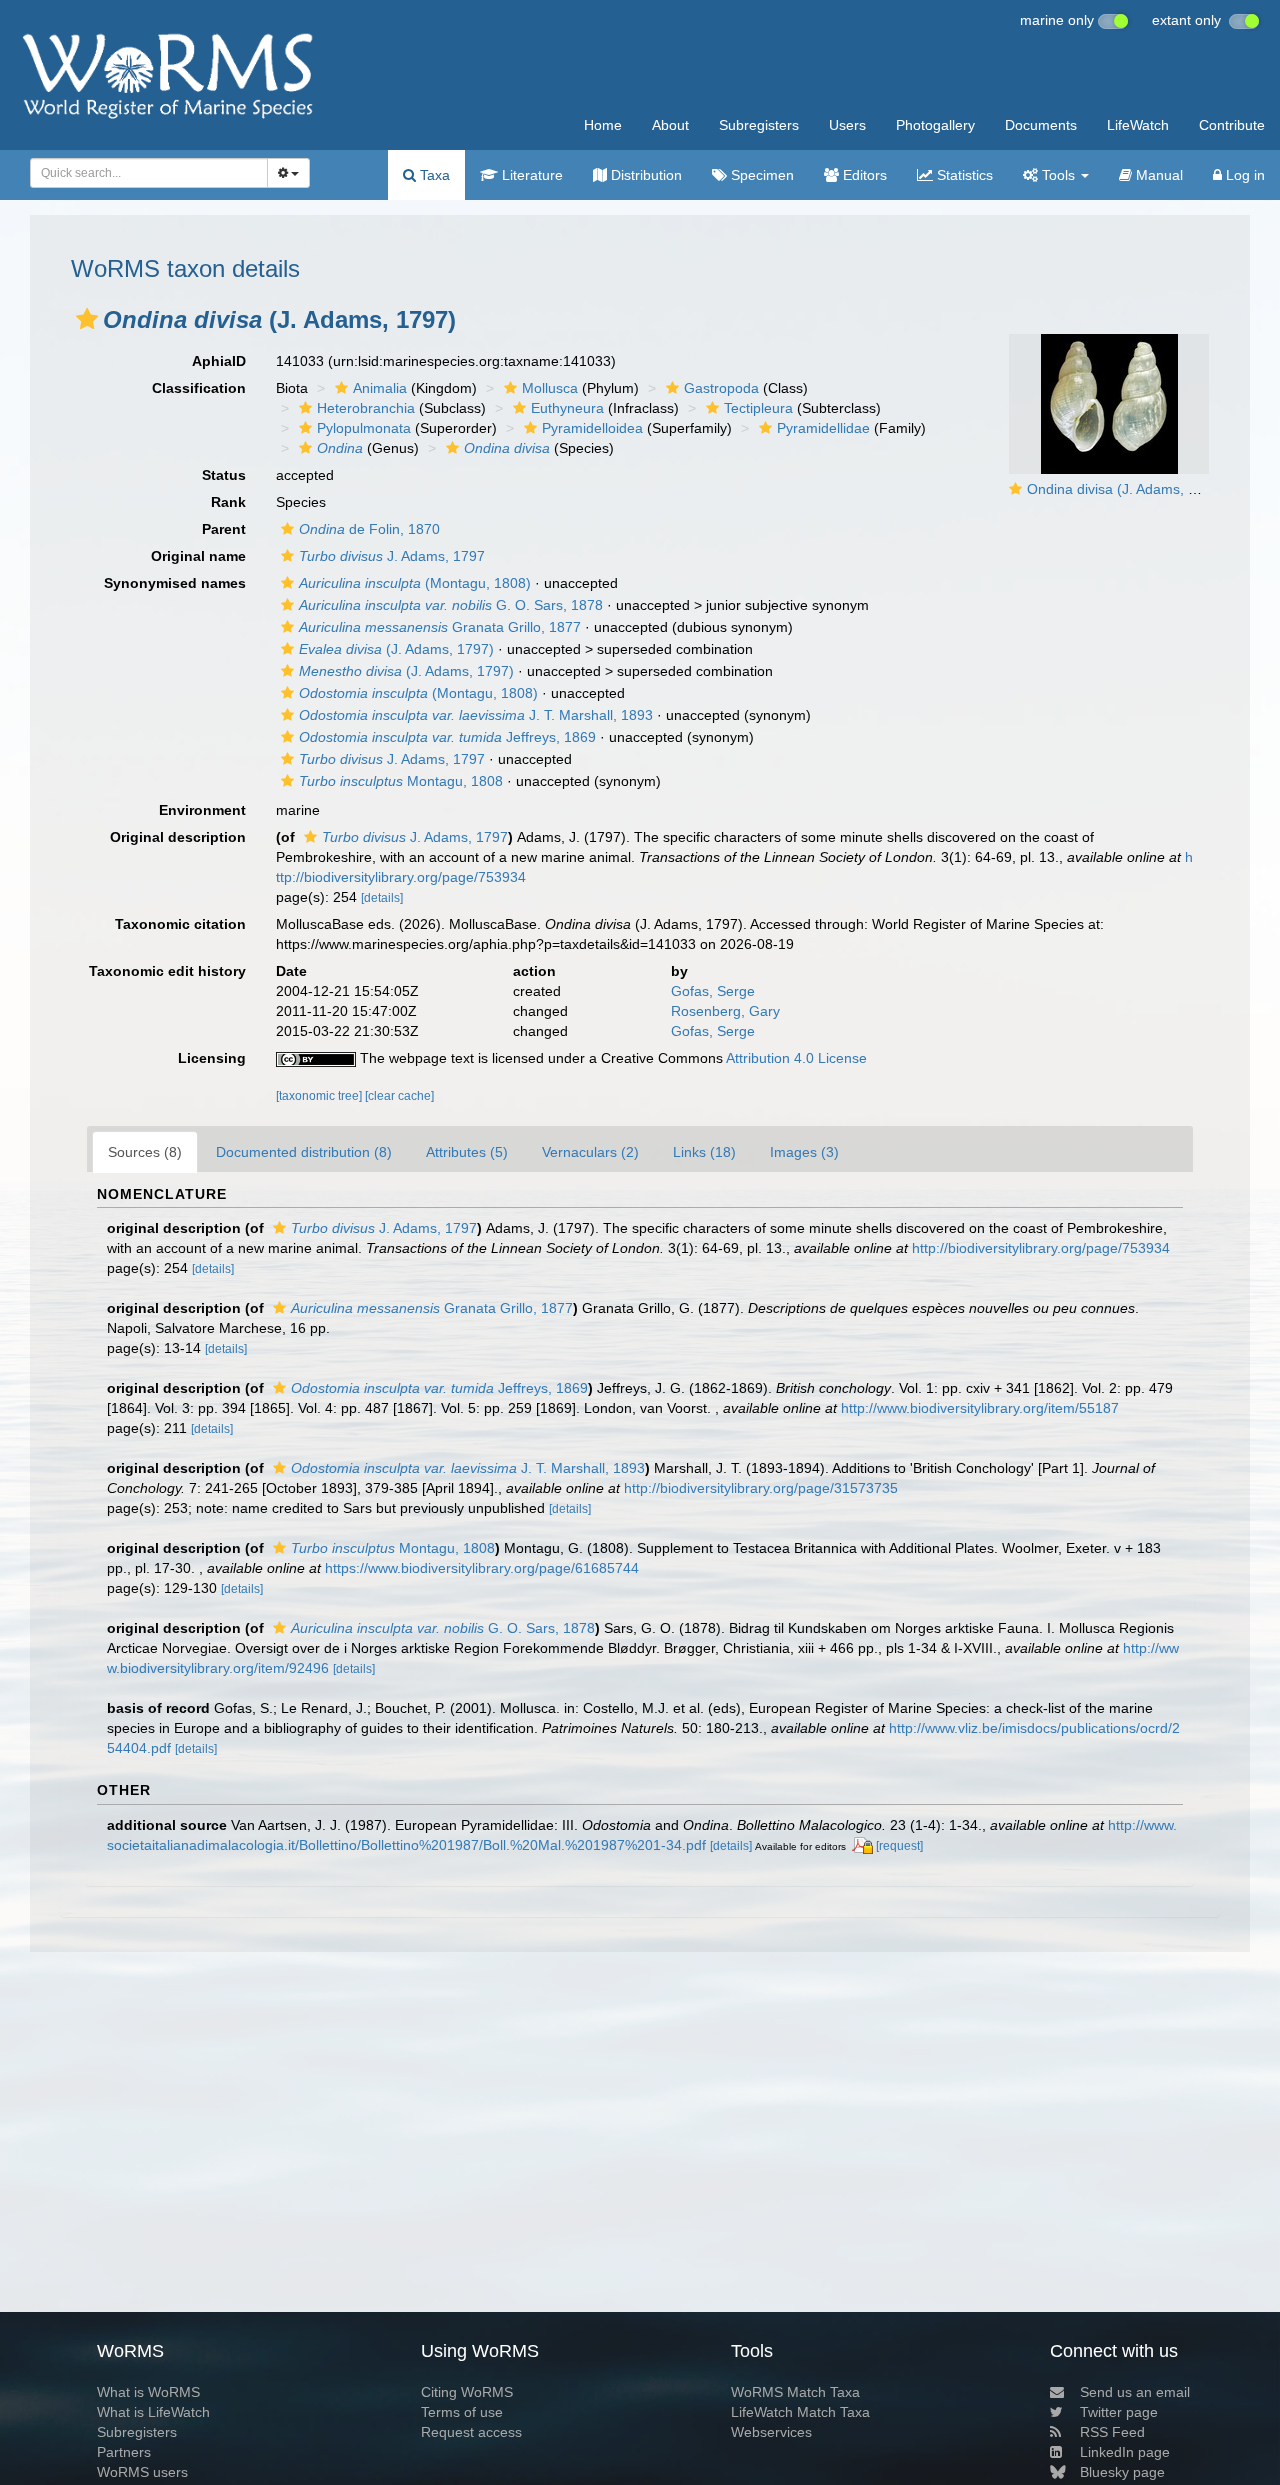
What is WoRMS (148, 2392)
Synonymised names (175, 583)
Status (224, 475)
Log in (1243, 175)
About (670, 125)
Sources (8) (145, 1152)
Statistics (963, 175)
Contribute (1232, 125)
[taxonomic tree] (320, 1096)
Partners (124, 2452)
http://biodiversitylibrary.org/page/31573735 (761, 1488)
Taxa (433, 175)
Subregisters (759, 125)
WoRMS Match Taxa (795, 2392)
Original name (198, 556)
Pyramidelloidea (592, 428)
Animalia (380, 388)
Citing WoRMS (467, 2392)
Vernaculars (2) (590, 1152)
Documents (1041, 125)
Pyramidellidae (823, 428)
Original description (178, 837)
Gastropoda (721, 388)
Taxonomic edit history (167, 971)
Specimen (760, 175)
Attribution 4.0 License (796, 1058)
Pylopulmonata (364, 428)
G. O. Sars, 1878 (451, 605)
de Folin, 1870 (369, 529)
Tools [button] (1058, 175)
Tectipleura (758, 408)
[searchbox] (143, 173)
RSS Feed (1112, 2432)
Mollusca (550, 388)
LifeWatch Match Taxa (800, 2412)
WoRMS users (142, 2472)
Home (603, 125)
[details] (382, 898)
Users (847, 125)
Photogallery (935, 125)
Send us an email (1135, 2392)
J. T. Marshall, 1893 (476, 715)
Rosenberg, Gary (725, 1011)
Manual (1157, 175)
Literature (530, 175)
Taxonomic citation (180, 924)
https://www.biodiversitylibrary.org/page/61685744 (482, 1568)
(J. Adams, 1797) (396, 649)
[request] (899, 1846)
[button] (87, 319)
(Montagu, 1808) (415, 583)
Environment (202, 810)
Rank (228, 502)
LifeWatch (1138, 125)
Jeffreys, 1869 (447, 737)
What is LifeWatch (153, 2412)
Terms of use (462, 2412)
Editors (863, 175)
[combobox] (149, 173)
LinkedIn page (1125, 2452)
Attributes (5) (467, 1152)
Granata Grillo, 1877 (440, 627)
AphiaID (219, 361)
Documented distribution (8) (304, 1152)
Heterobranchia (366, 408)
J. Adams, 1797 (392, 556)
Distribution (644, 175)
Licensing (212, 1058)
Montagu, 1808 (401, 781)
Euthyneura (567, 408)
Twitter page (1119, 2412)
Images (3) (804, 1152)
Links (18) (704, 1152)
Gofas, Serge (713, 991)
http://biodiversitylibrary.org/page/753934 (1041, 1248)
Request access (471, 2432)
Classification (199, 388)
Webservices (771, 2432)
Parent (224, 529)
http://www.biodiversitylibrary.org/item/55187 (980, 1408)
